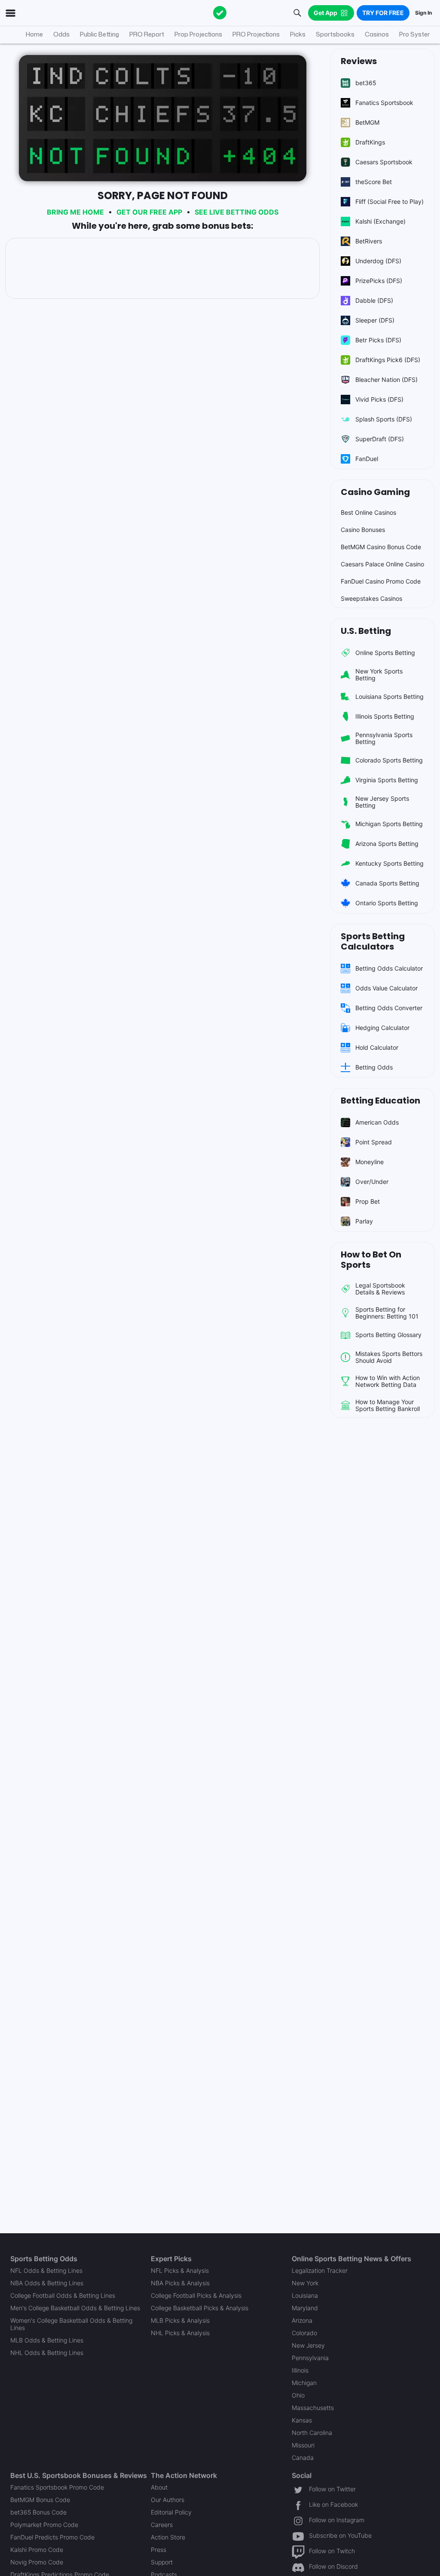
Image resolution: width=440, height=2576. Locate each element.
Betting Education (380, 1100)
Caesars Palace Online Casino (382, 564)
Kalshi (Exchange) (380, 221)
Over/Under (372, 1182)
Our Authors (168, 2500)
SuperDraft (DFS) (380, 439)
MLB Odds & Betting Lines (47, 2340)
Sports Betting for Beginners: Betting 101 (387, 1313)
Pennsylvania (310, 2358)
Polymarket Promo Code (44, 2525)
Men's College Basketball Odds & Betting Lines (75, 2308)
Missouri (303, 2445)
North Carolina (312, 2433)
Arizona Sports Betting (387, 844)
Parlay (364, 1221)
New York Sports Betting (379, 675)
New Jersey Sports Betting (382, 802)
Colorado (304, 2333)
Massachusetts (313, 2408)
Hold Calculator (377, 1047)
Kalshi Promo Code (37, 2550)
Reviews (359, 61)
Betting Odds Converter (389, 1008)
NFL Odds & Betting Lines (46, 2270)
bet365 (366, 83)
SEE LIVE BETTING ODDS (237, 212)
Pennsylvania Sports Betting (384, 738)
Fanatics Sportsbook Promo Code (57, 2487)
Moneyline (370, 1162)
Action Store (168, 2537)
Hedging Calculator (382, 1028)
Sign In (423, 13)
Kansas (302, 2420)
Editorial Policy (171, 2512)
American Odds (377, 1122)
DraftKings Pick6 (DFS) (388, 360)
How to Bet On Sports (371, 1260)
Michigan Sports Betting (389, 824)
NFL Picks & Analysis (180, 2270)
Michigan (304, 2383)
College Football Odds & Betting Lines (63, 2295)
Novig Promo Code (37, 2562)
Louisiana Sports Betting (390, 696)
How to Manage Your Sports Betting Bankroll (388, 1405)
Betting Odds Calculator (389, 968)
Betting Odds (374, 1067)
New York (305, 2283)
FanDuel (367, 459)
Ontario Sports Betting (387, 903)
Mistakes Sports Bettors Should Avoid (389, 1357)
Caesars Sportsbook (384, 162)
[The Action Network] (220, 13)
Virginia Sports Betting (387, 780)
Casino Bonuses (363, 530)
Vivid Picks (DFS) (379, 399)
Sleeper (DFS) (375, 320)
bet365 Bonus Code (38, 2512)
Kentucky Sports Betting (390, 863)
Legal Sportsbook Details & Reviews (380, 1289)
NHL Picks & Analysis (180, 2333)
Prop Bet (368, 1201)
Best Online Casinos (368, 512)
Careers (162, 2525)
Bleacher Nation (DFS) (387, 380)
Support (162, 2562)
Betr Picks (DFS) (378, 340)
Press (159, 2550)
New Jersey (308, 2345)
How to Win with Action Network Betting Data (388, 1381)
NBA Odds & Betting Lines (47, 2283)
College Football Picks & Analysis (196, 2295)
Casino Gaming (375, 492)
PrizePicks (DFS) (379, 281)
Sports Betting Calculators (373, 941)
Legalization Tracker (320, 2270)
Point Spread (374, 1142)
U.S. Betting (366, 631)
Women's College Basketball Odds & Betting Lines (71, 2324)
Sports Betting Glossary (388, 1335)
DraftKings (370, 142)
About (159, 2487)
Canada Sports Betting (387, 883)
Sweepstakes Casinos (371, 598)
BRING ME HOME (75, 212)
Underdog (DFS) (378, 261)
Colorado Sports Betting (389, 760)
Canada (303, 2458)
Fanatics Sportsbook (384, 103)
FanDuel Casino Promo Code (381, 581)
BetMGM (367, 122)
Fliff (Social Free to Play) (390, 201)
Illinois (300, 2370)
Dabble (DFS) (374, 300)
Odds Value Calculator (387, 988)
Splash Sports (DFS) (384, 419)
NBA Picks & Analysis (180, 2283)
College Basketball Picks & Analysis (200, 2308)
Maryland (305, 2308)
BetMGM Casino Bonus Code (381, 547)
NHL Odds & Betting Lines (47, 2353)
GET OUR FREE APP (149, 212)
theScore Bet (374, 182)
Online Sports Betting (385, 653)
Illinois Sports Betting (385, 716)
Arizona (302, 2320)
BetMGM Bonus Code (40, 2500)
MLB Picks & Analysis (180, 2320)
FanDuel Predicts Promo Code (52, 2537)
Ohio (298, 2395)
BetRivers (369, 241)
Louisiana (305, 2295)
